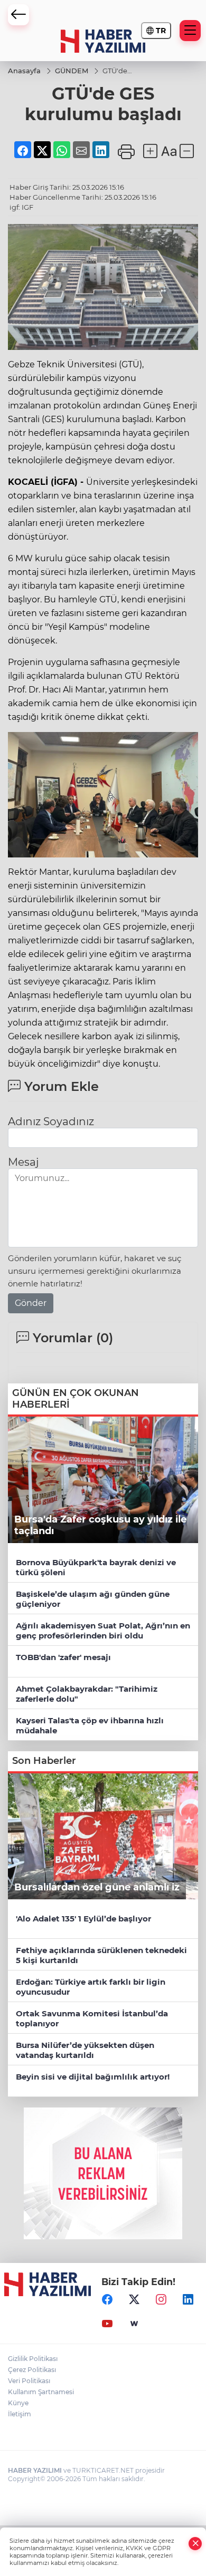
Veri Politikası (29, 2381)
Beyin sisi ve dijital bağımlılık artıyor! (93, 2077)
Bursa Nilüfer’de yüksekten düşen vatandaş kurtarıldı (85, 2050)
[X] (134, 2299)
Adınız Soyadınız (51, 1121)
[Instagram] (161, 2299)
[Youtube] (107, 2324)
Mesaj (23, 1162)
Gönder (31, 1303)
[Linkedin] (188, 2299)
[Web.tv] (134, 2324)
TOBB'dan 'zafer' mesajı (63, 1657)
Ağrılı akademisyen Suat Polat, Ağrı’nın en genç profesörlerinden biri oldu (103, 1631)
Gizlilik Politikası (33, 2359)
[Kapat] (195, 2544)
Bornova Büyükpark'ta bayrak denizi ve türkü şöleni (96, 1567)
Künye (18, 2403)
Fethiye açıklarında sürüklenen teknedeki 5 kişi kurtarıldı (101, 1955)
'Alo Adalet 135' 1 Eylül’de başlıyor (83, 1919)
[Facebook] (107, 2299)
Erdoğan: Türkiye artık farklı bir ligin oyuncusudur (91, 1987)
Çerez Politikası (32, 2370)
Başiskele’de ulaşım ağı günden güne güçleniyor (93, 1599)
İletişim (20, 2414)
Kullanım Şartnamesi (41, 2392)
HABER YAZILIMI (35, 2470)
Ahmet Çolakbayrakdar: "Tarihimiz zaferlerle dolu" (87, 1694)
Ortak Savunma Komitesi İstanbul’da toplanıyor (92, 2018)
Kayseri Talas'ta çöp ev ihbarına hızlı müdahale (90, 1725)
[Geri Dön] (18, 15)
